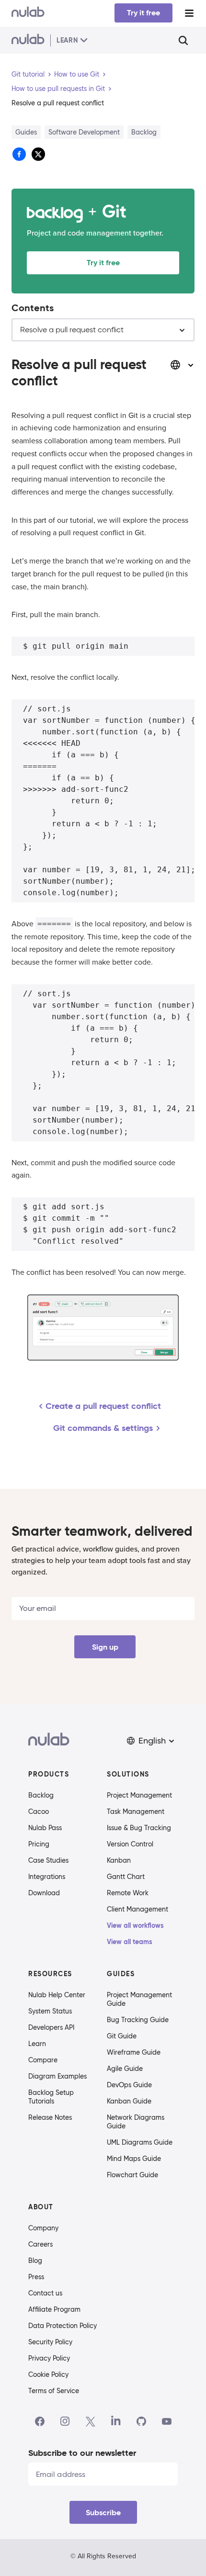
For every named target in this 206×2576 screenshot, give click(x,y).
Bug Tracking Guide (138, 2020)
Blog (35, 2261)
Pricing (39, 1844)
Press (36, 2277)
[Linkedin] (116, 2421)
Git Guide (122, 2036)
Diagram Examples (57, 2076)
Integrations (47, 1877)
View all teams (130, 1942)
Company (43, 2228)
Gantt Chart (126, 1877)
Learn (37, 2044)
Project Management (139, 1795)
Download (44, 1893)
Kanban (119, 1860)
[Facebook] (40, 2421)
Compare (43, 2060)
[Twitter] (90, 2421)
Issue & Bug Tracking (139, 1828)
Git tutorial (28, 74)
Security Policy (50, 2342)
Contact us (45, 2293)
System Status (50, 2011)
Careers (40, 2244)
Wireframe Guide (134, 2052)
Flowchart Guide (132, 2175)
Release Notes (50, 2117)
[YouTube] (167, 2421)
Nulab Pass (45, 1828)
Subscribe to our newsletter (82, 2453)
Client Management (137, 1909)
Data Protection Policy (63, 2326)
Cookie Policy (48, 2374)
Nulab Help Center (57, 1995)
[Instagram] (65, 2421)
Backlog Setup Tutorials (51, 2097)
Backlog (41, 1795)
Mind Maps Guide (134, 2159)
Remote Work (128, 1893)
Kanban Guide (129, 2101)
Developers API (51, 2027)
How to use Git (77, 74)
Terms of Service (54, 2391)
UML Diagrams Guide (140, 2142)
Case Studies (48, 1860)
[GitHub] (141, 2421)
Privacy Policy (49, 2358)
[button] (151, 1741)
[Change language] (182, 365)
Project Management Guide (139, 1999)
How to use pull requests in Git (58, 89)
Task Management (136, 1811)
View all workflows (135, 1925)
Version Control (130, 1844)
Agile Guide (125, 2069)
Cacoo (39, 1811)
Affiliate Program (54, 2309)
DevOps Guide (129, 2085)
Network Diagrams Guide (136, 2122)
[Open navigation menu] (189, 13)
